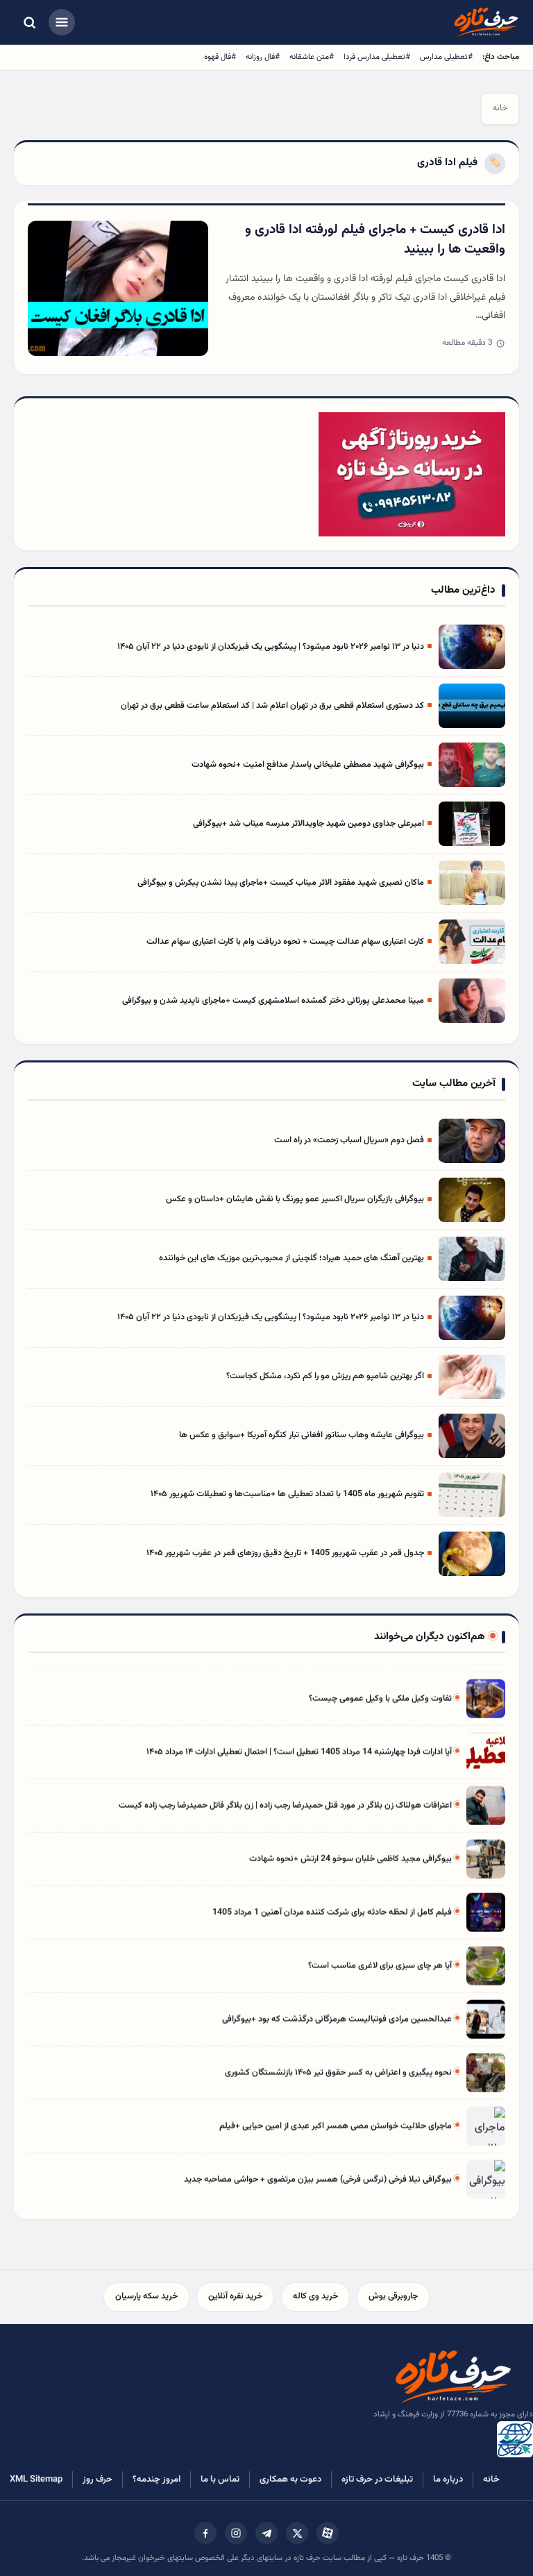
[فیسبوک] (205, 2533)
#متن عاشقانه (312, 57)
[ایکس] (297, 2533)
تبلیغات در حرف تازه (377, 2480)
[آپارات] (328, 2533)
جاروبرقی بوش (393, 2296)
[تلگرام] (266, 2533)
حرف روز (98, 2480)
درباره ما (448, 2480)
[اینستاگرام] (236, 2533)
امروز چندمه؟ (156, 2480)
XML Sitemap (36, 2480)
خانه (500, 108)
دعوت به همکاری (290, 2480)
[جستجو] (29, 22)
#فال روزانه (263, 57)
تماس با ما (220, 2480)
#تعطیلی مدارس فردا (377, 57)
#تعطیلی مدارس (446, 57)
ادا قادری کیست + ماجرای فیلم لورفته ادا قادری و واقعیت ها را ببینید (375, 240)
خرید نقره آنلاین (235, 2296)
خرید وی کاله (315, 2296)
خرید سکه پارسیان (146, 2296)
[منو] (62, 22)
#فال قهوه (220, 57)
